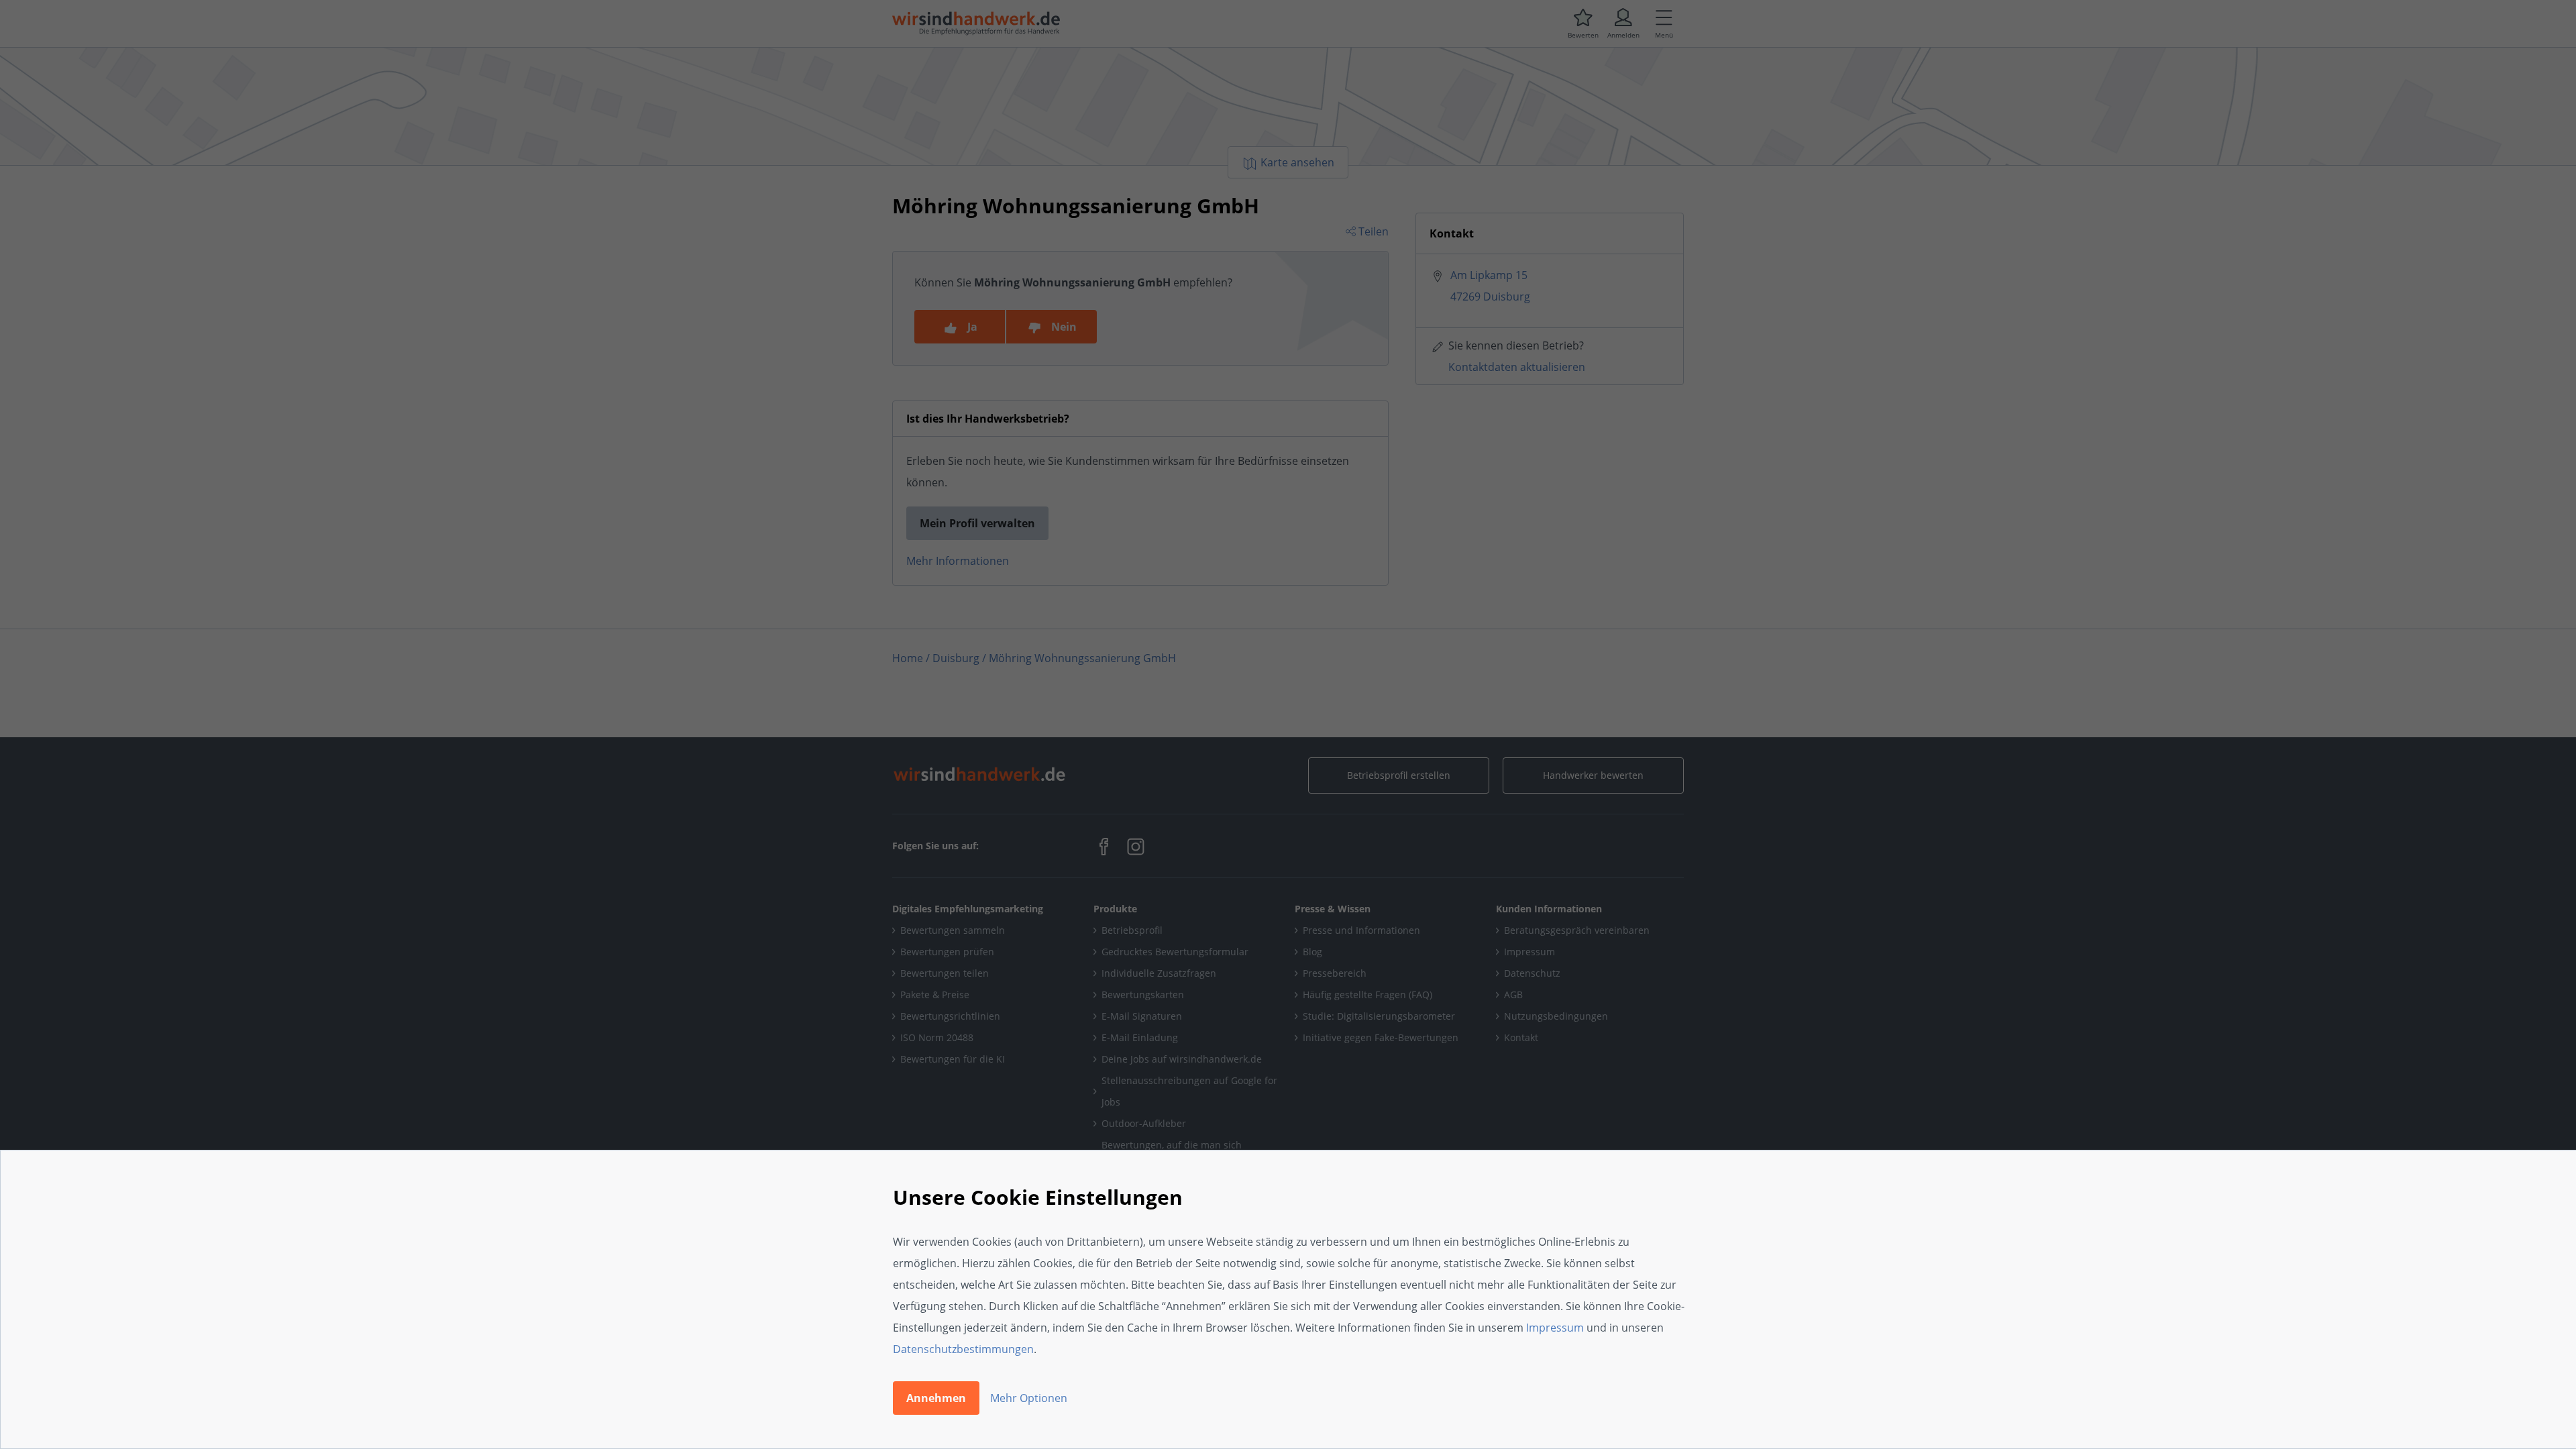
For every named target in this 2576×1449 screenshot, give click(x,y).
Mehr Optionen (1029, 1398)
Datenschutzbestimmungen (963, 1349)
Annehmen (936, 1398)
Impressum (1555, 1328)
